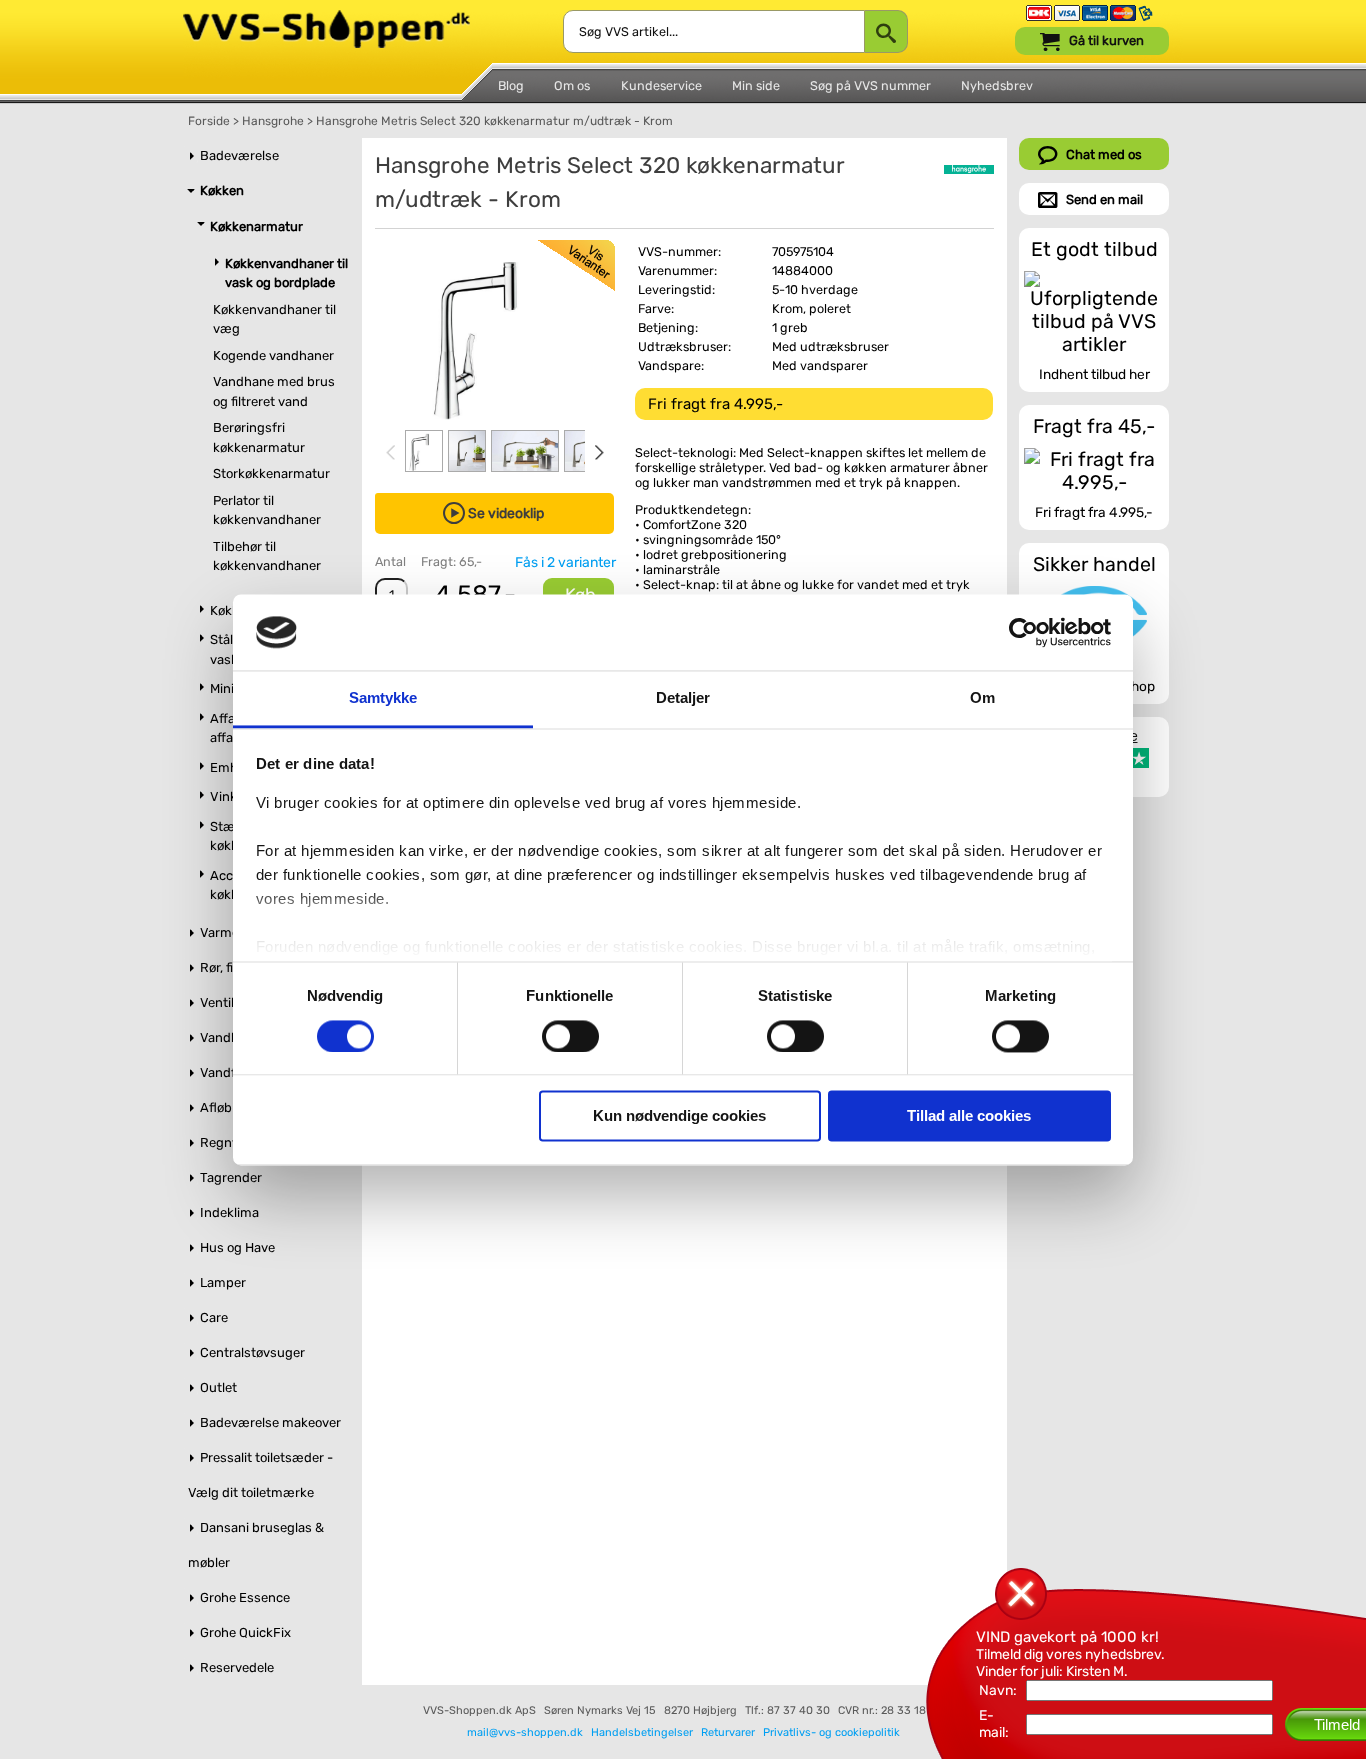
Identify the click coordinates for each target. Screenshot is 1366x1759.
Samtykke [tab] (383, 698)
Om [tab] (982, 698)
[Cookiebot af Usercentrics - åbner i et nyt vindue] (1023, 632)
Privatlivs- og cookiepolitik (831, 1732)
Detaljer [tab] (683, 698)
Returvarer (728, 1732)
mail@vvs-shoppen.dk (525, 1732)
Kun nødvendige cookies (679, 1116)
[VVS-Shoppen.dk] (326, 18)
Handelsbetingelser (642, 1732)
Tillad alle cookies (969, 1116)
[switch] (570, 1036)
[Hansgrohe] (969, 169)
